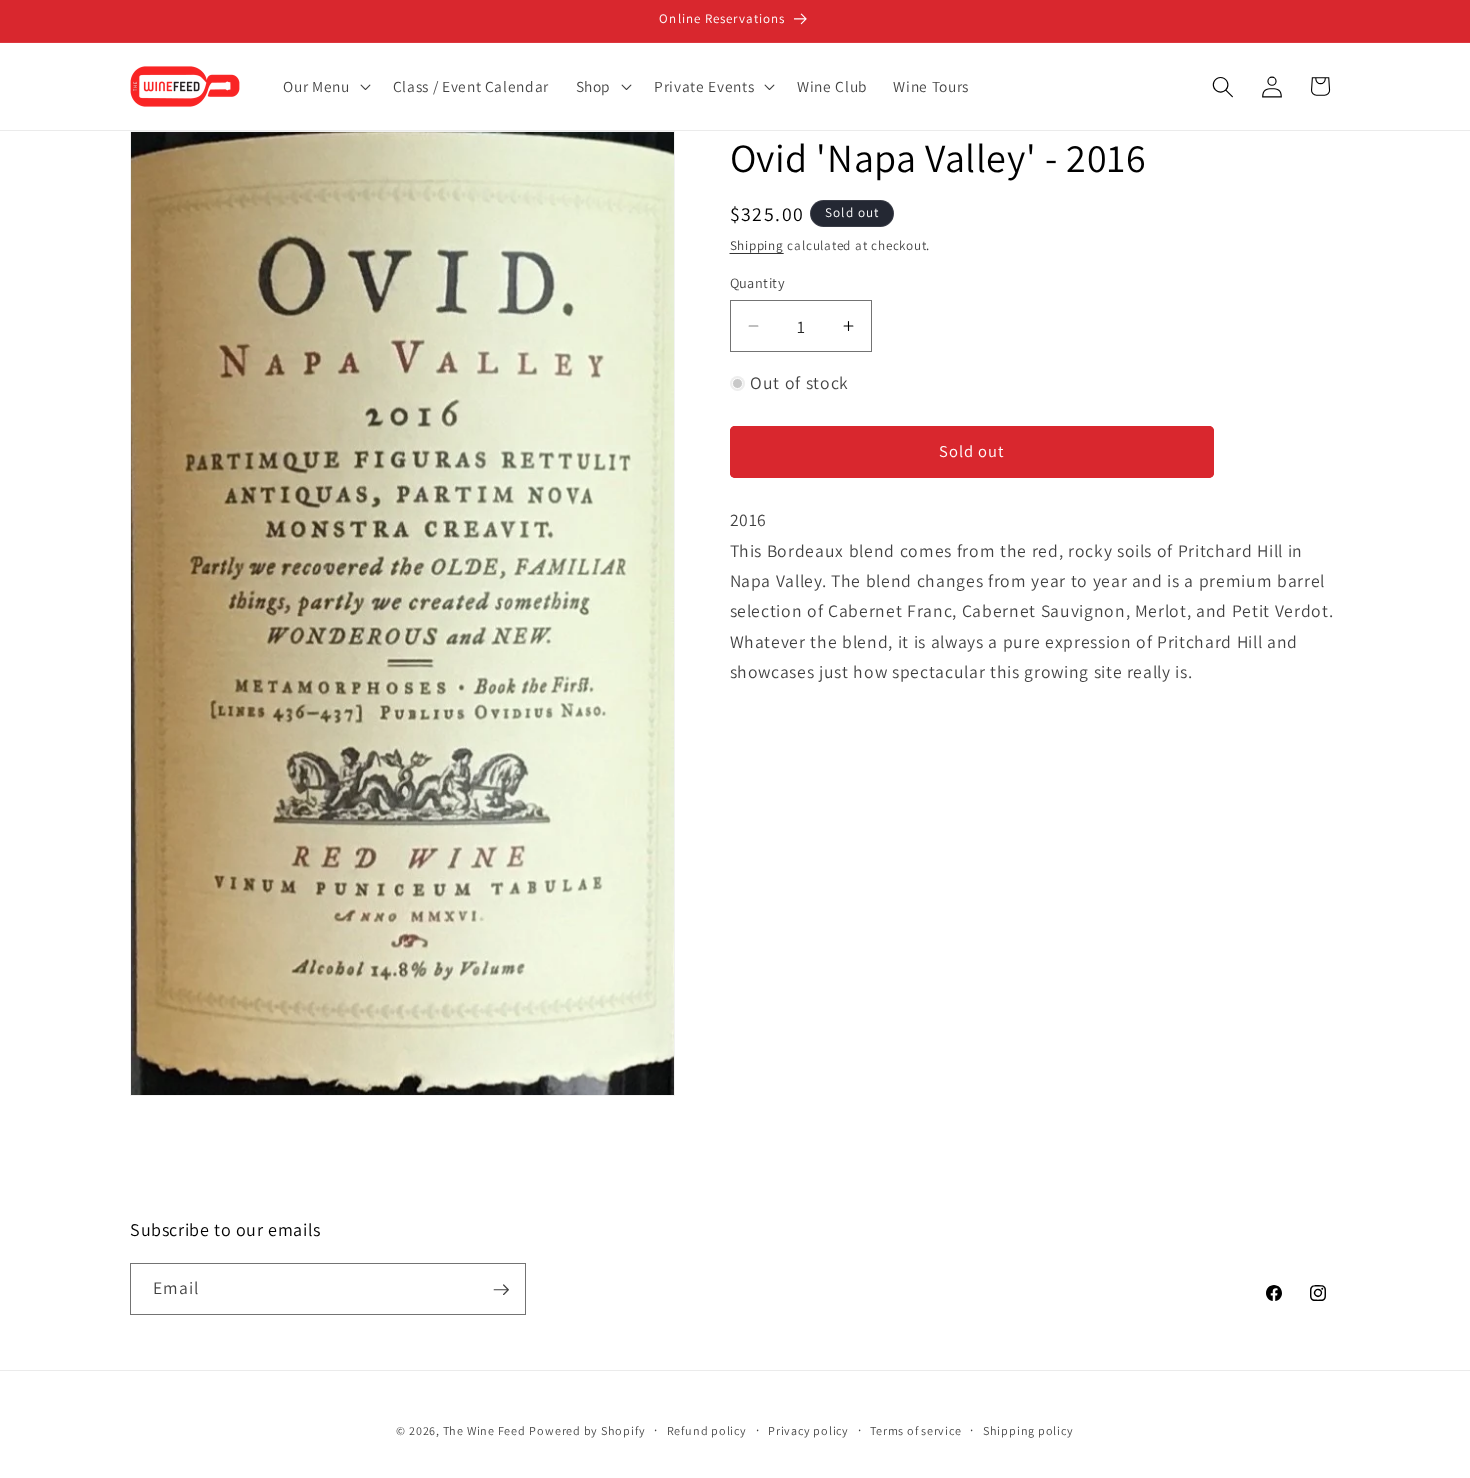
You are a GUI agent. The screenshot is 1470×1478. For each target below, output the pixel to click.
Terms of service (915, 1430)
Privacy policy (808, 1430)
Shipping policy (1028, 1430)
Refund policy (707, 1430)
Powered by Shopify (587, 1431)
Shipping (757, 245)
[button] (324, 87)
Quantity (758, 282)
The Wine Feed (484, 1431)
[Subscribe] (501, 1290)
